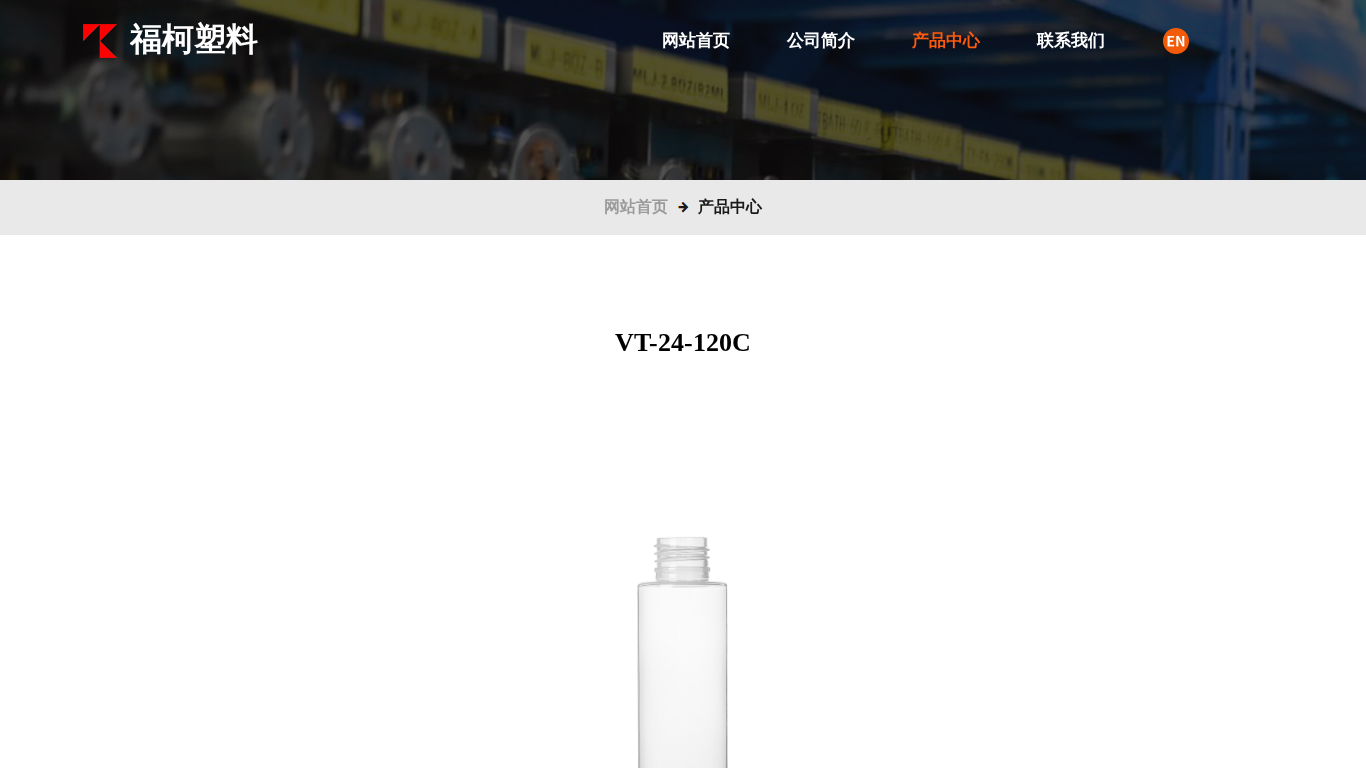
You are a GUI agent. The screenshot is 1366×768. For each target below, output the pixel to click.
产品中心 (946, 40)
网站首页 (696, 40)
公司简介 (821, 40)
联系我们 (1071, 40)
